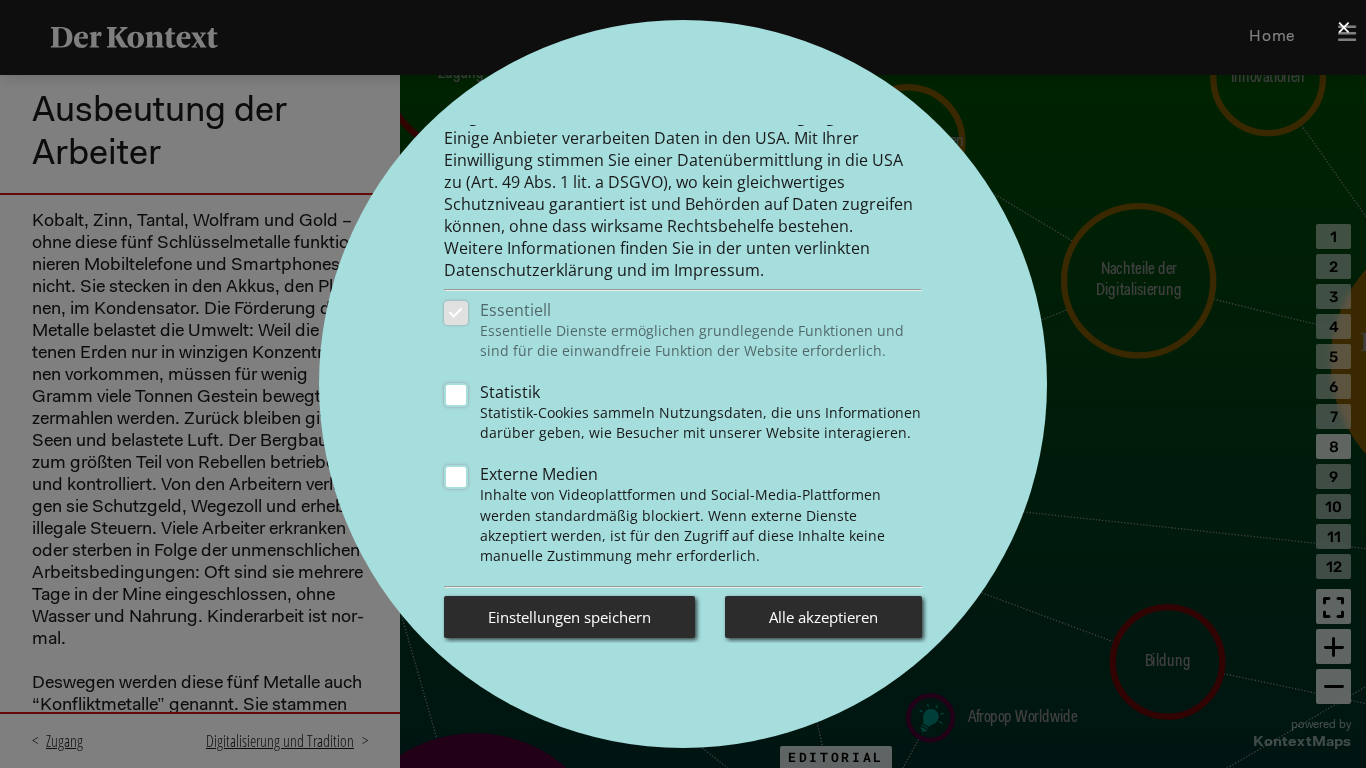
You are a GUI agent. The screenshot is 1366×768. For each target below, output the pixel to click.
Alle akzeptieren (823, 617)
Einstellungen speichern (569, 617)
